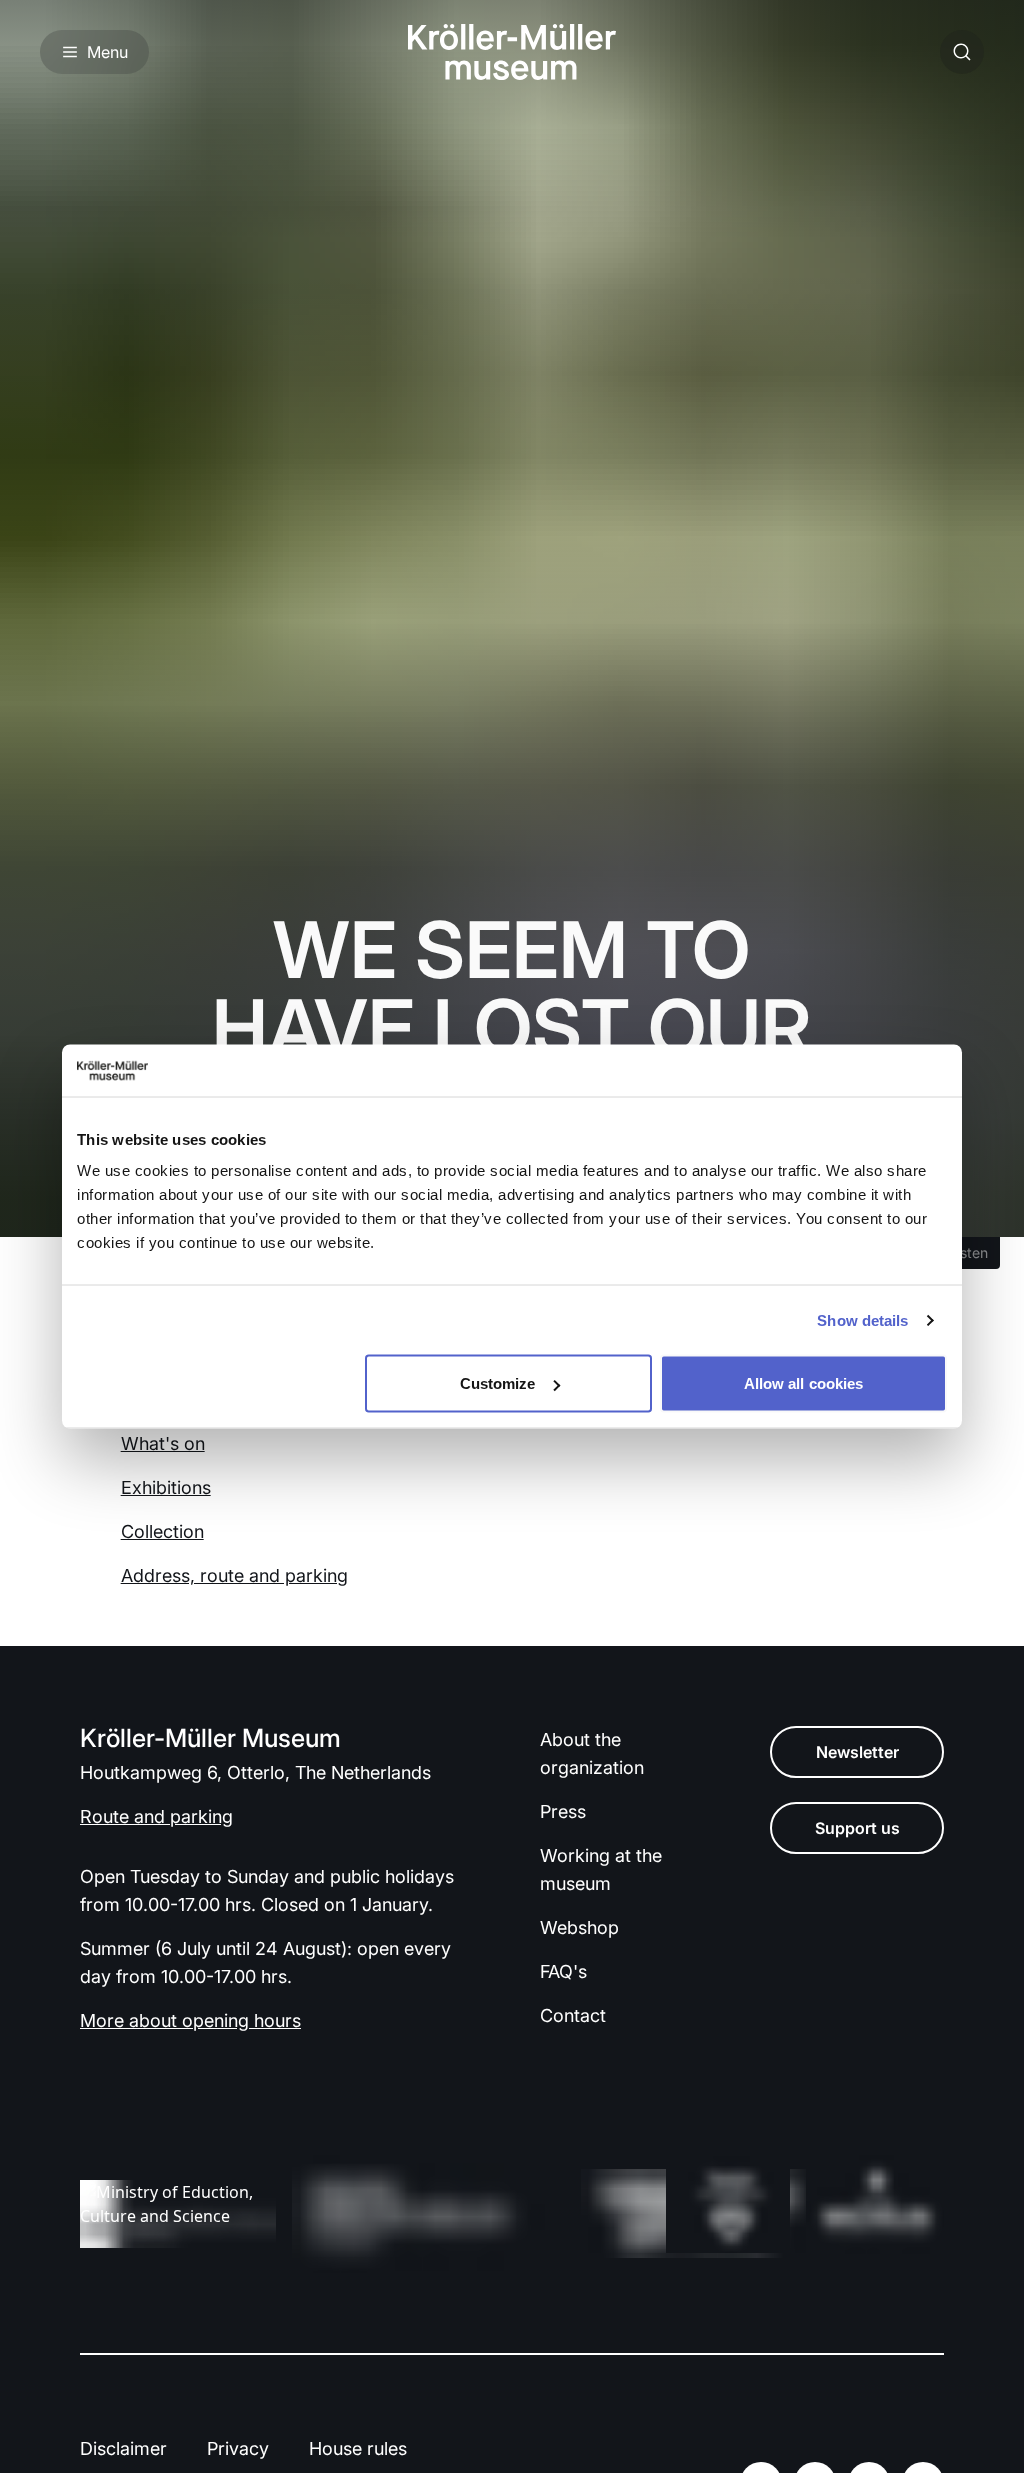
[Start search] (962, 52)
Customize (498, 1383)
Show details (862, 1319)
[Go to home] (512, 52)
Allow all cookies (804, 1383)
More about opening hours (190, 2020)
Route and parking (156, 1816)
